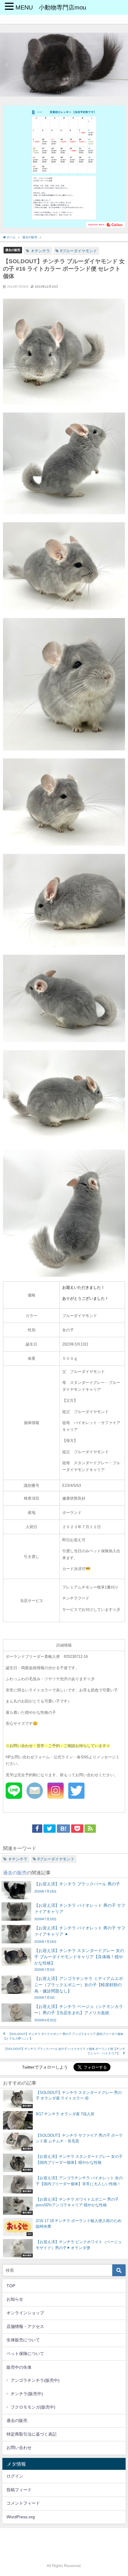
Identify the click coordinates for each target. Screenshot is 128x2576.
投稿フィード (19, 2490)
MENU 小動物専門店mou (51, 7)
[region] (64, 65)
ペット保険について (25, 2354)
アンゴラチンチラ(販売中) (35, 2380)
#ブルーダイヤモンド (79, 251)
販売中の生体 (19, 2367)
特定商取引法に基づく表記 (32, 2434)
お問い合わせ (19, 2448)
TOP (11, 2286)
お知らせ (15, 2299)
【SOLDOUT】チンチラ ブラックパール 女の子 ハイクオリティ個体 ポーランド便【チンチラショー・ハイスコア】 (64, 2051)
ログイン (15, 2476)
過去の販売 (13, 250)
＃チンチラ (40, 251)
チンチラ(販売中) (27, 2394)
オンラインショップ (25, 2313)
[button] (7, 65)
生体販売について (23, 2340)
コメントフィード (23, 2503)
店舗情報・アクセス (25, 2326)
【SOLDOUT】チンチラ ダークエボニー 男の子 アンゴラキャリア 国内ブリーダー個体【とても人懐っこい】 (63, 2036)
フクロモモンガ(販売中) (33, 2407)
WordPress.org (21, 2517)
